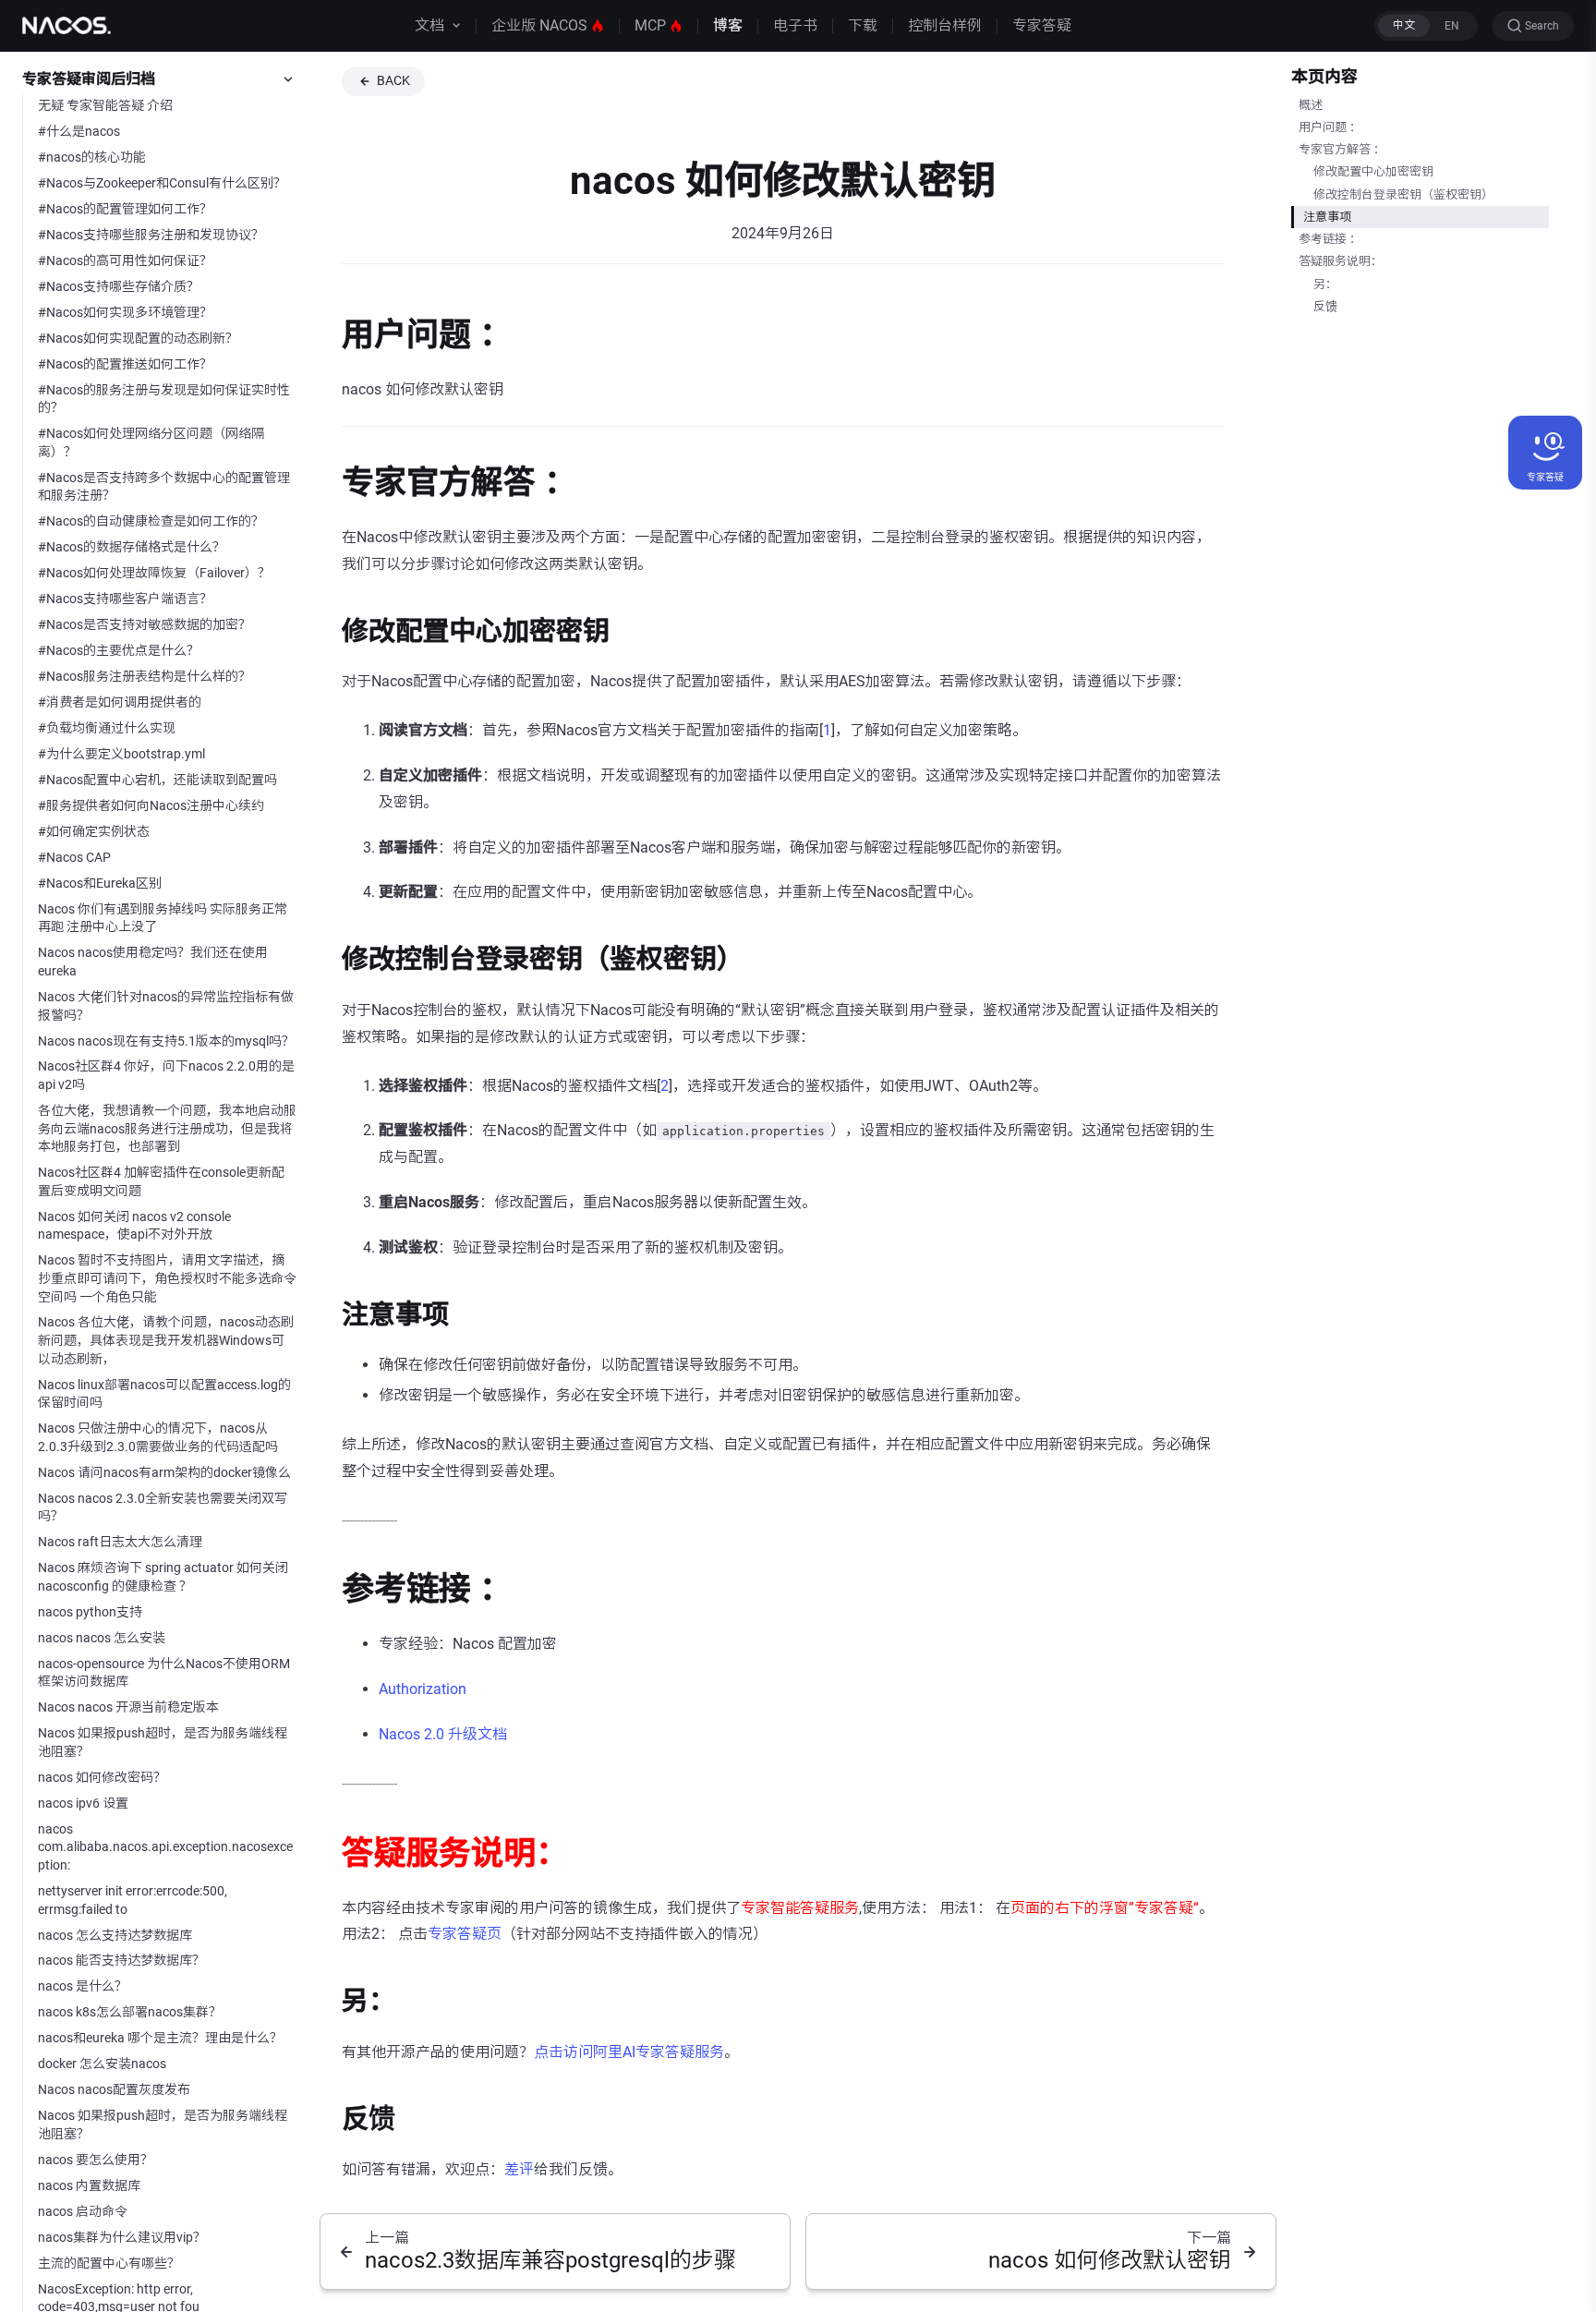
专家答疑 (1042, 25)
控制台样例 (945, 25)
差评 (519, 2169)
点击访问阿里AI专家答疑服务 (629, 2052)
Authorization (423, 1689)
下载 (863, 25)
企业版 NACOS (539, 25)
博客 (728, 25)
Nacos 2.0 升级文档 (443, 1734)
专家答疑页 (465, 1934)
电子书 (795, 25)
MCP (650, 25)
